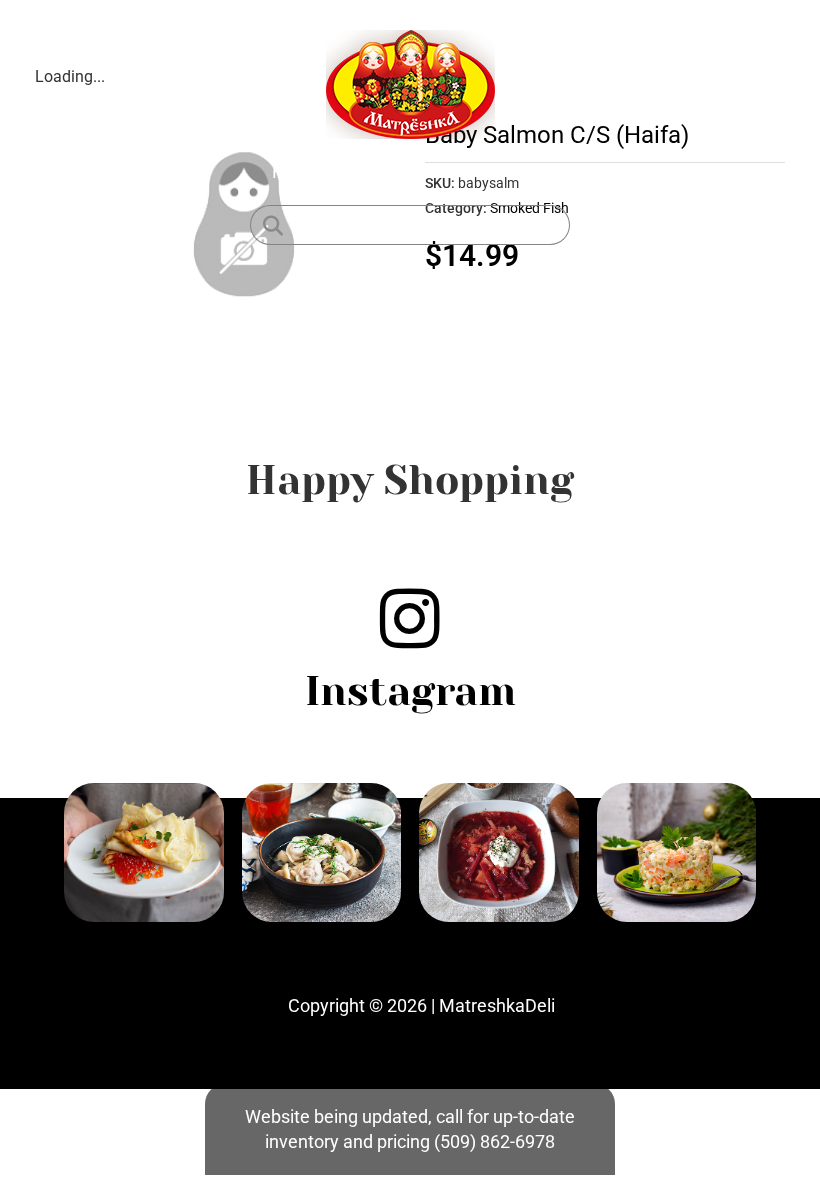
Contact (516, 171)
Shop (366, 171)
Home (296, 171)
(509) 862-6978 (494, 1141)
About (436, 171)
